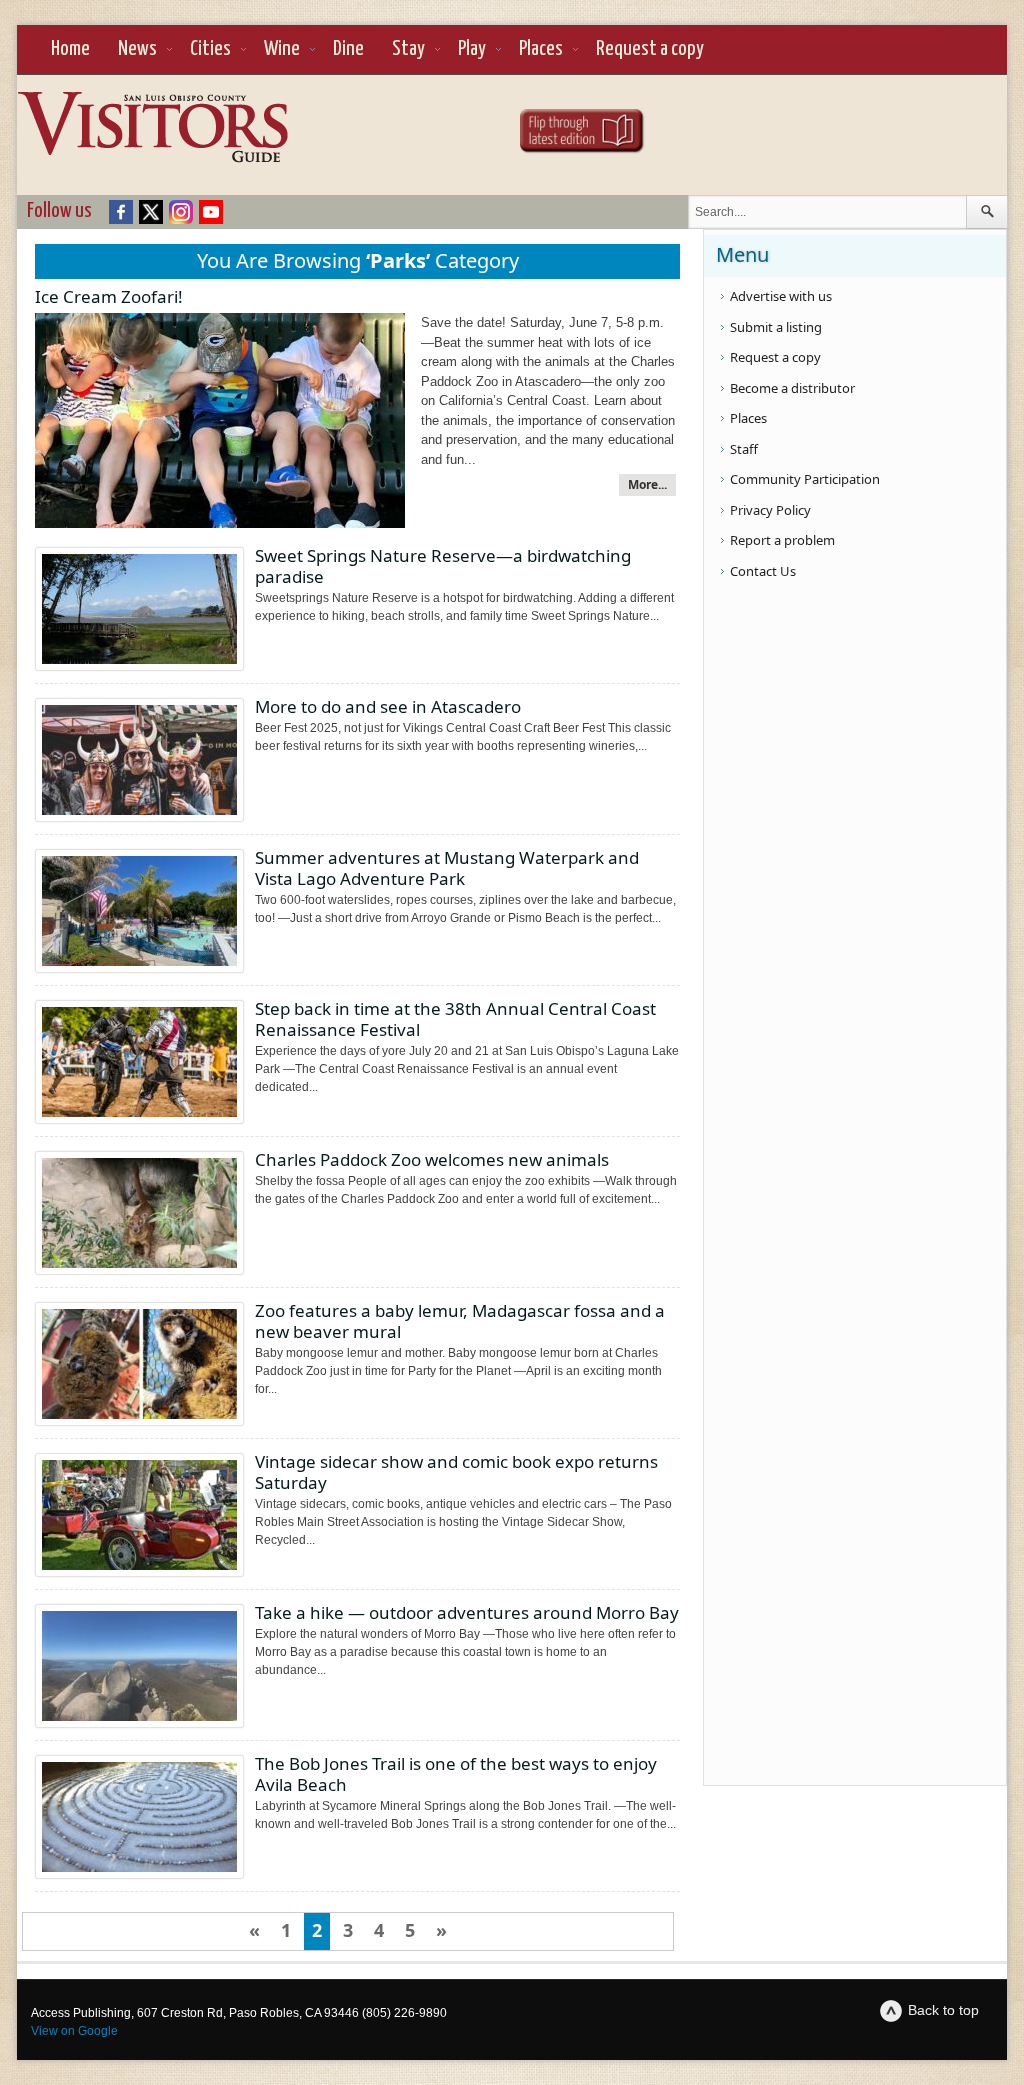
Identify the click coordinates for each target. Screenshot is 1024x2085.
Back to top (943, 2010)
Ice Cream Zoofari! (109, 296)
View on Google (74, 2031)
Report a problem (782, 540)
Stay (408, 49)
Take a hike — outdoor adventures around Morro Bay (467, 1612)
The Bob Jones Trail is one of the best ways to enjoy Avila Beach (456, 1774)
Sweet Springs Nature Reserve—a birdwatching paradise (443, 566)
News (137, 49)
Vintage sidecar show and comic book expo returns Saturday (456, 1472)
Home (70, 49)
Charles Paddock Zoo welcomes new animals (432, 1159)
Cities (210, 49)
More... (647, 484)
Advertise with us (781, 296)
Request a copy (650, 49)
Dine (348, 49)
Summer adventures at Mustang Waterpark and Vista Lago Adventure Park (447, 868)
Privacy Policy (770, 510)
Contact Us (763, 571)
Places (541, 49)
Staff (744, 449)
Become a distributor (792, 388)
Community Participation (805, 479)
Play (472, 49)
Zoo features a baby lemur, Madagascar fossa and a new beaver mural (460, 1321)
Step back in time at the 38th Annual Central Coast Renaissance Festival (455, 1019)
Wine (282, 49)
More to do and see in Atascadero (388, 706)
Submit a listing (776, 327)
